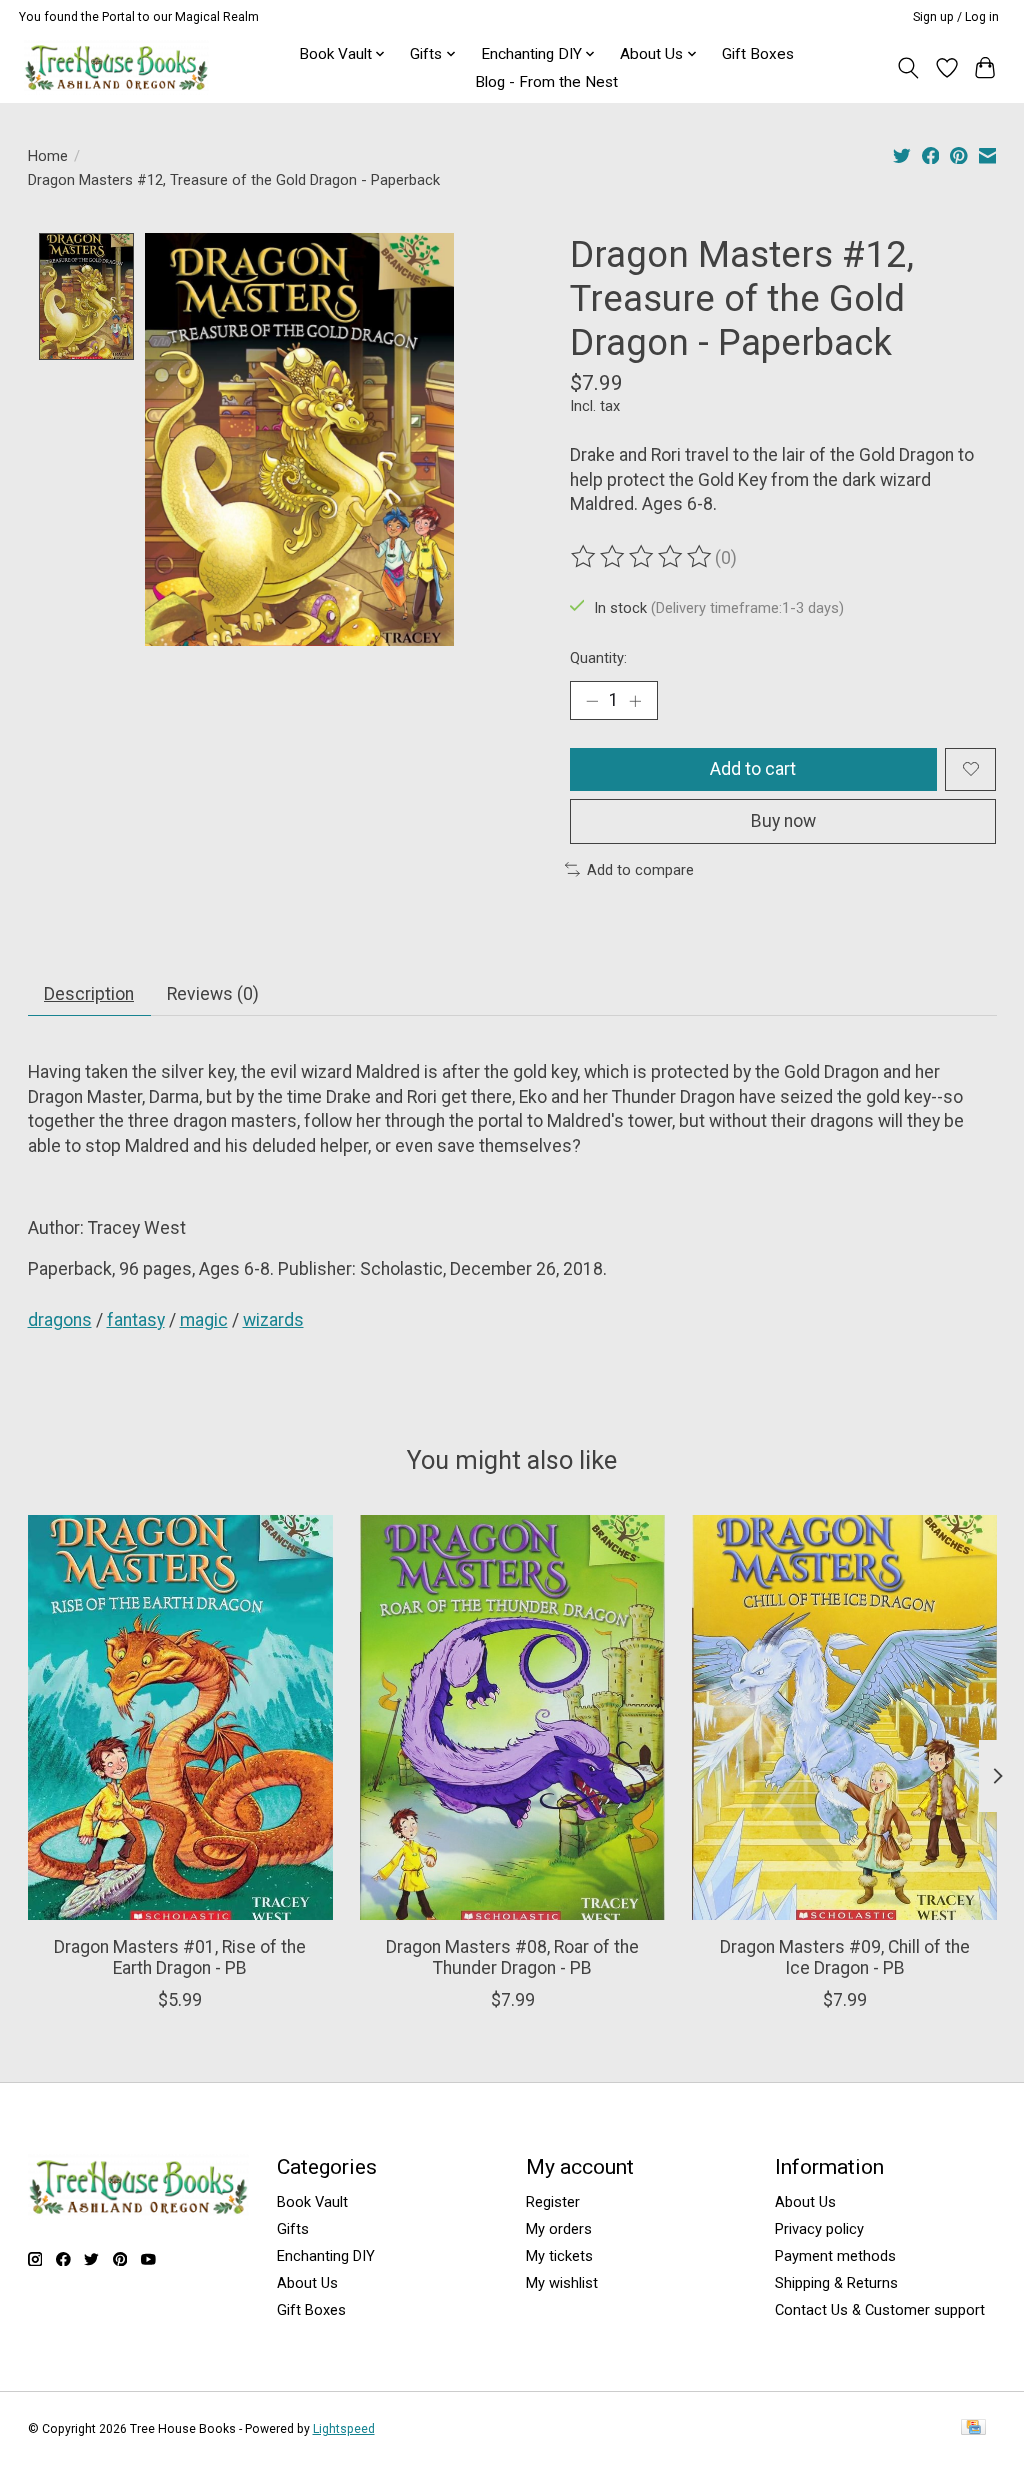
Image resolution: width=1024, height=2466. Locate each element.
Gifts (293, 2229)
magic (204, 1320)
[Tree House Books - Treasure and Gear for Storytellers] (116, 67)
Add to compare (640, 870)
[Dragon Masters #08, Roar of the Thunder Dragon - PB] (512, 1717)
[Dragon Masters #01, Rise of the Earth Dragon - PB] (180, 1717)
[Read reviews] (643, 557)
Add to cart (753, 769)
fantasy (136, 1320)
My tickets (559, 2256)
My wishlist (562, 2283)
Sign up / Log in (956, 17)
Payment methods (835, 2256)
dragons (60, 1320)
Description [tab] (89, 994)
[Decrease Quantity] (592, 700)
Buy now (783, 821)
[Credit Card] (973, 2428)
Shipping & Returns (836, 2283)
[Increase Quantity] (635, 700)
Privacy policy (819, 2229)
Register (553, 2202)
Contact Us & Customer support (880, 2310)
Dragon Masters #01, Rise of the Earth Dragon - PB (180, 1957)
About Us (307, 2283)
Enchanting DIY (326, 2256)
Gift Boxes (758, 54)
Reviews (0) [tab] (213, 994)
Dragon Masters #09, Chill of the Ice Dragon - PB (844, 1957)
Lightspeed (344, 2429)
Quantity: (598, 658)
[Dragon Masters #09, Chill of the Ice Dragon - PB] (844, 1717)
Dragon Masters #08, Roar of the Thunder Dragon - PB (512, 1957)
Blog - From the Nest (546, 82)
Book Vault (312, 2202)
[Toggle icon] (907, 68)
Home (48, 156)
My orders (559, 2229)
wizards (273, 1320)
